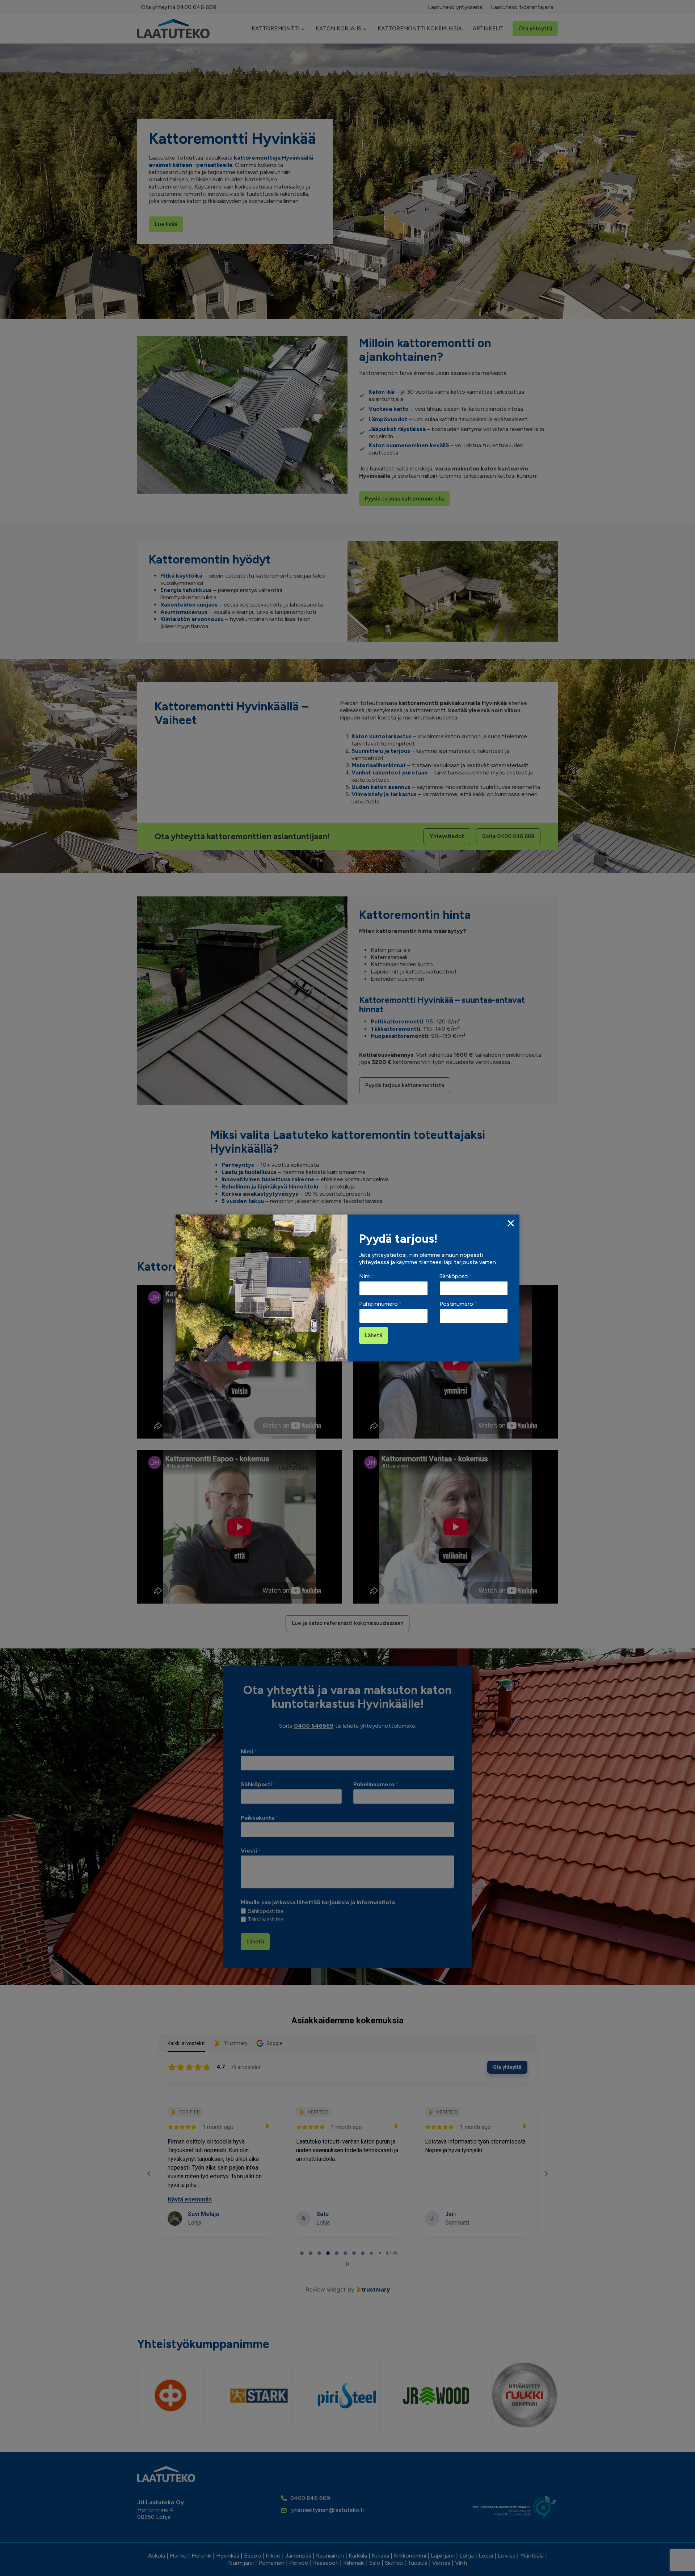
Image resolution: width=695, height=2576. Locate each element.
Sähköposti (456, 1276)
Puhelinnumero (380, 1304)
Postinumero (458, 1304)
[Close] (511, 1223)
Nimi (367, 1276)
